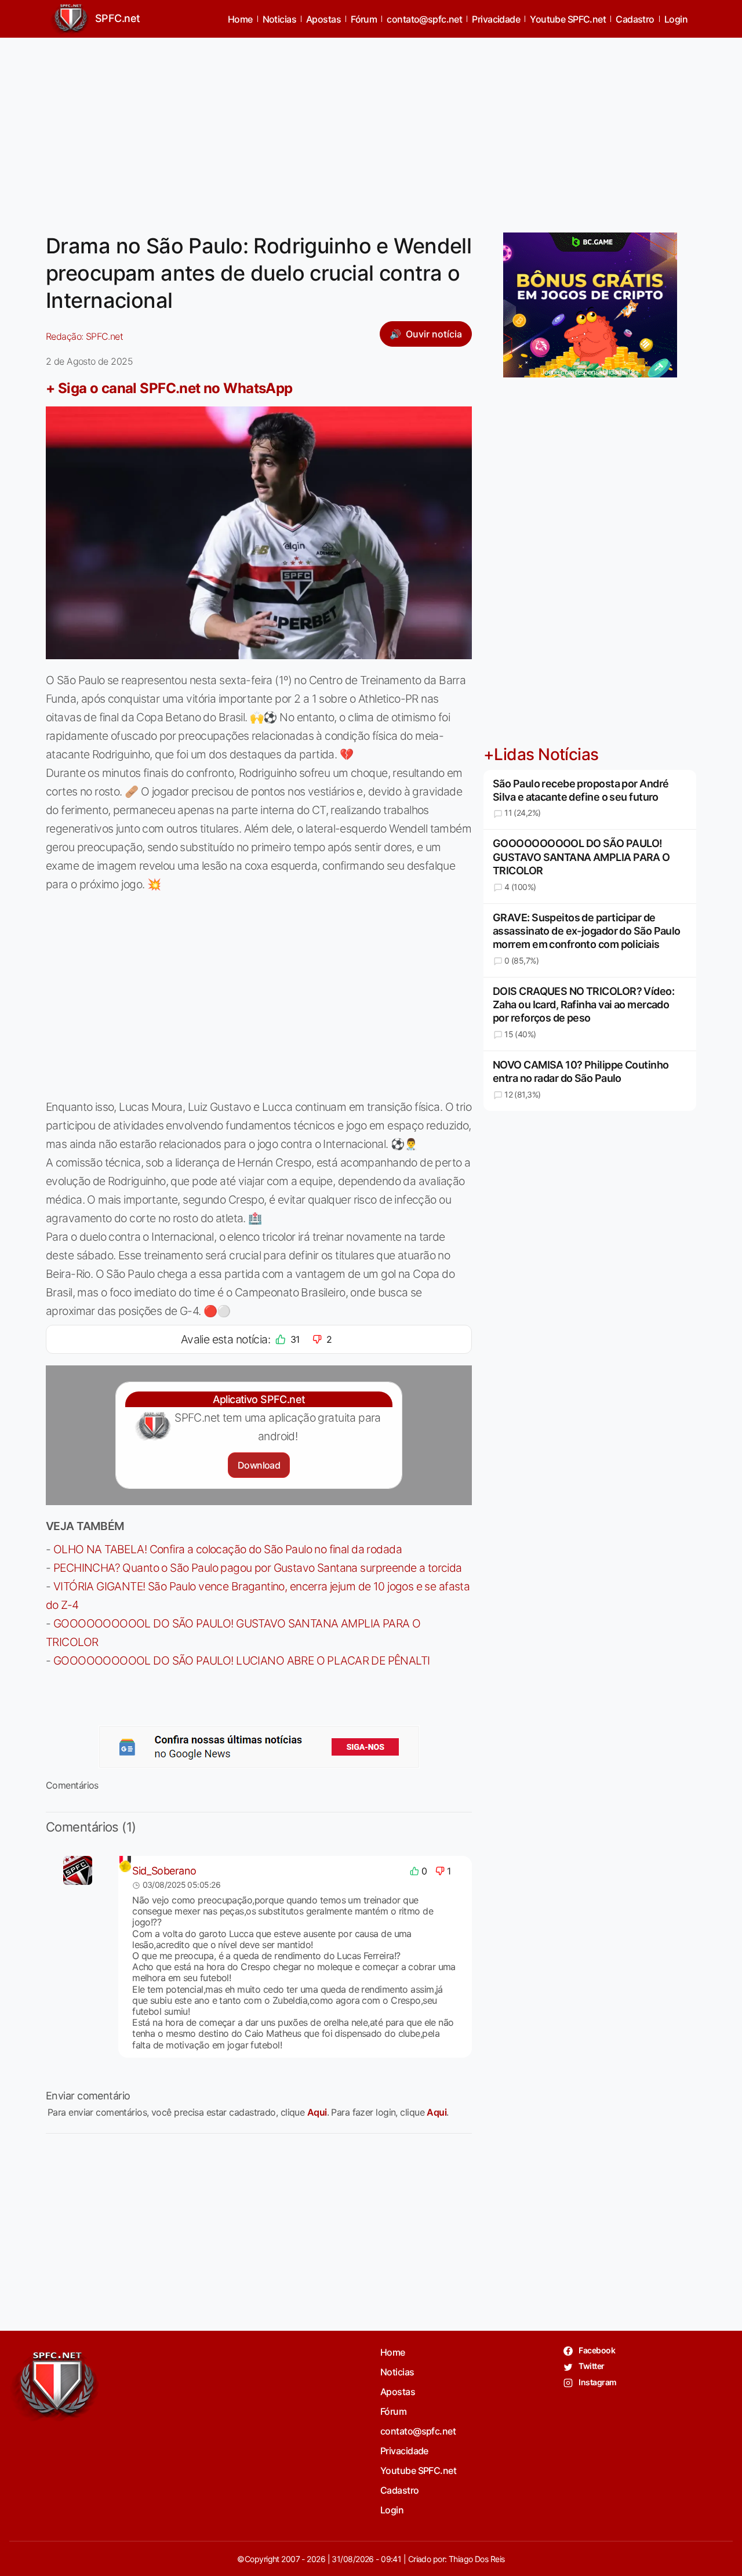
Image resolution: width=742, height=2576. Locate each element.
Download (259, 1465)
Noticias (280, 19)
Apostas (323, 19)
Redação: (84, 336)
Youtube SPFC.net (568, 19)
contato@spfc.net (424, 19)
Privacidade (496, 19)
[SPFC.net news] (259, 1747)
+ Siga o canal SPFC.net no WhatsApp (169, 388)
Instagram (597, 2382)
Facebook (596, 2350)
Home (240, 19)
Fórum (364, 19)
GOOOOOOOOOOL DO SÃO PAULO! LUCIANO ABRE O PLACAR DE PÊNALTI (242, 1661)
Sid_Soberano (164, 1871)
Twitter (591, 2366)
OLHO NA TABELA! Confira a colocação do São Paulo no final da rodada (228, 1549)
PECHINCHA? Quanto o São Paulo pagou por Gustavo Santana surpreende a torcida (258, 1568)
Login (676, 19)
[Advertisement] (371, 128)
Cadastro (635, 19)
